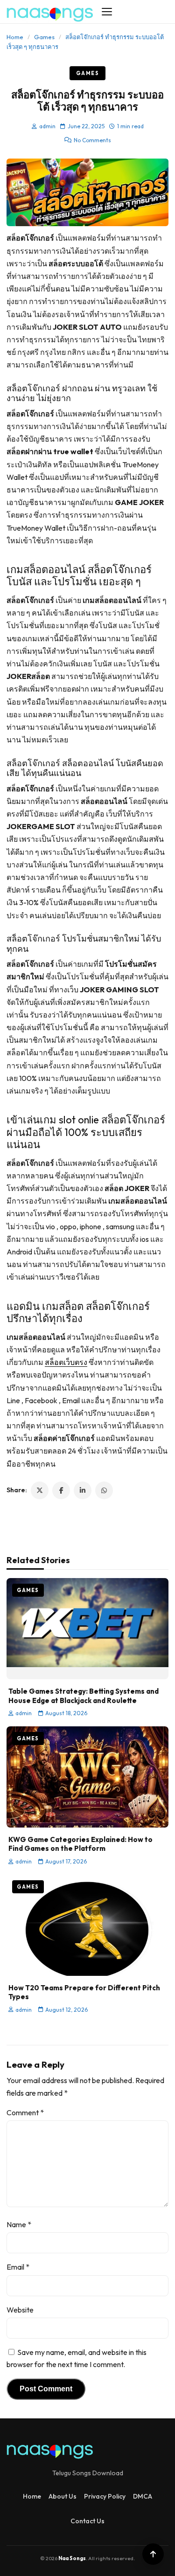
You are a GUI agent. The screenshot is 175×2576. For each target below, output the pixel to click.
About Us (63, 2496)
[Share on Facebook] (61, 1490)
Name (19, 2224)
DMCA (143, 2496)
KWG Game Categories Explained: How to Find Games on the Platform (80, 1844)
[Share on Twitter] (40, 1490)
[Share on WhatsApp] (104, 1490)
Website (20, 2310)
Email (18, 2267)
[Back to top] (153, 2554)
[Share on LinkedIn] (83, 1490)
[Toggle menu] (107, 12)
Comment (25, 2112)
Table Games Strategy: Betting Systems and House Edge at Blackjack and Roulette (84, 1696)
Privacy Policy (105, 2496)
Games (44, 37)
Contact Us (87, 2521)
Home (15, 37)
